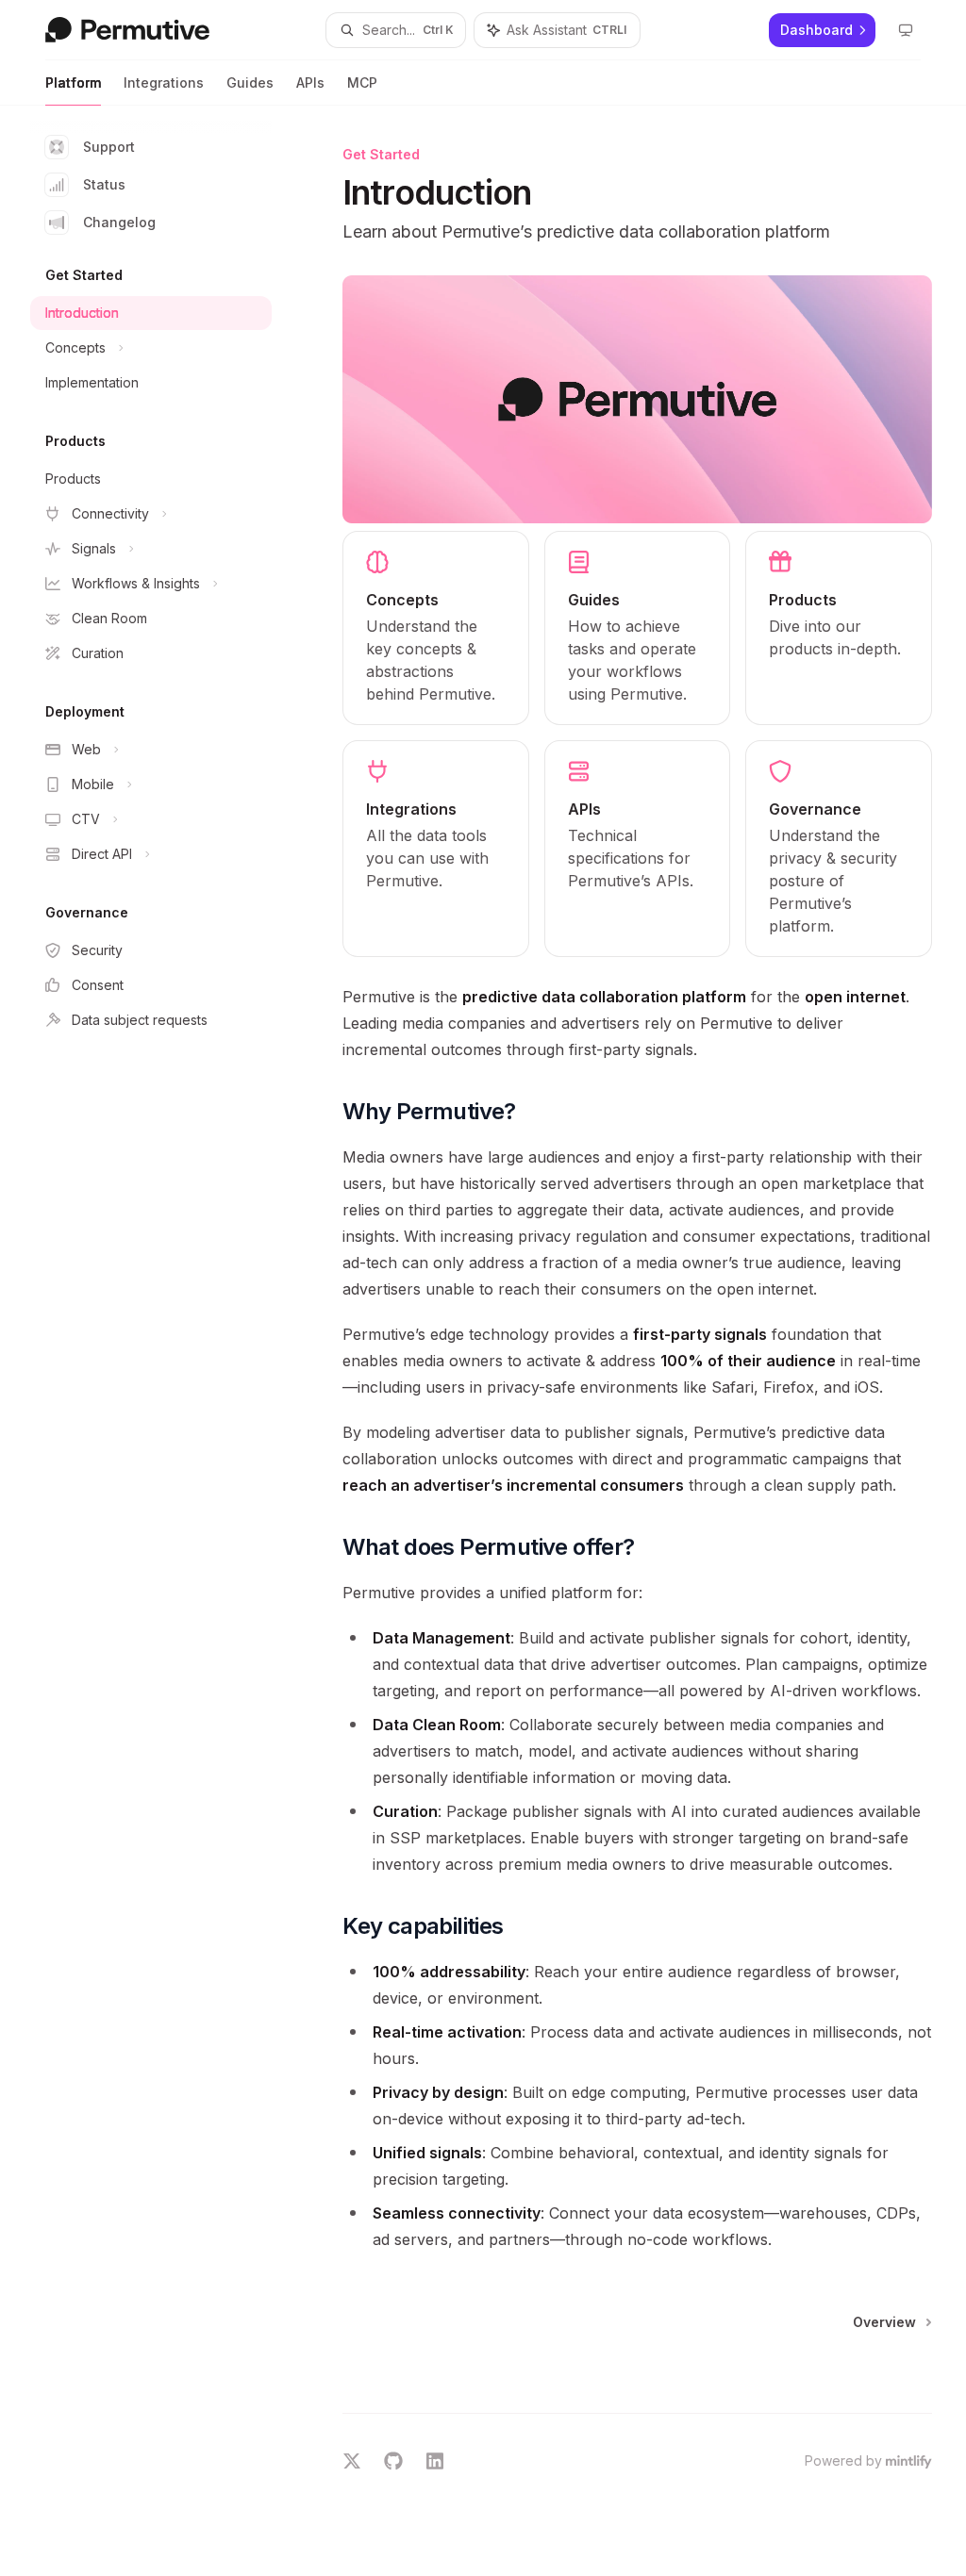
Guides (250, 83)
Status (104, 184)
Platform (73, 83)
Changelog (119, 222)
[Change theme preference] (906, 30)
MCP (362, 83)
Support (109, 147)
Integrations (164, 83)
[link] (436, 628)
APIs (310, 83)
